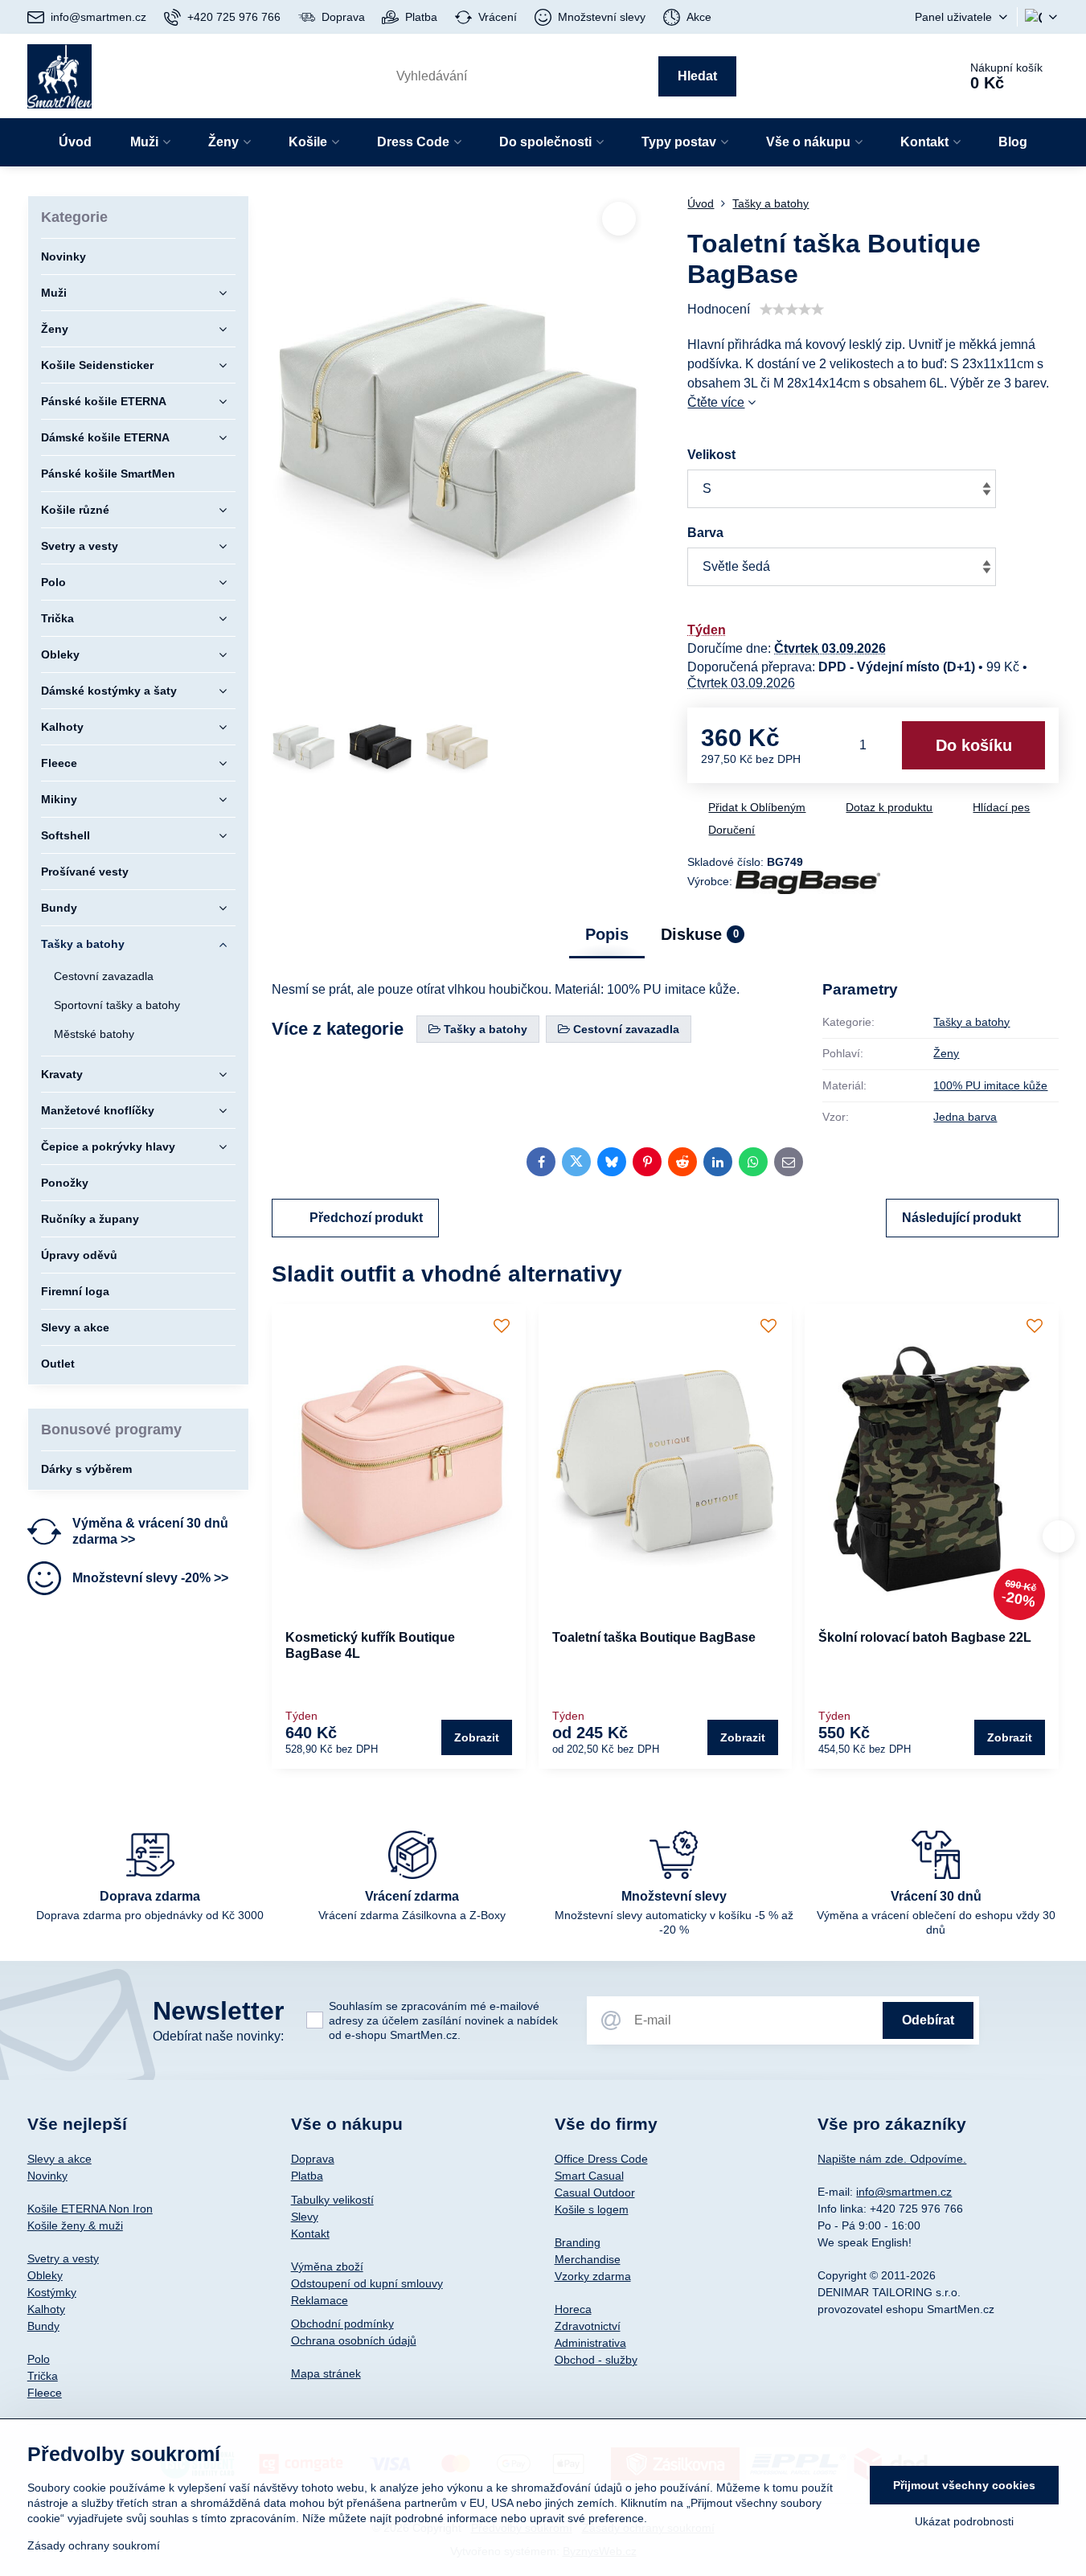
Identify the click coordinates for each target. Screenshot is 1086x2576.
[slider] (792, 310)
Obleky (45, 2275)
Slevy (305, 2217)
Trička (43, 2376)
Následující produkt (961, 1218)
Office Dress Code (601, 2159)
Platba (307, 2176)
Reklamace (320, 2300)
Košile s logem (592, 2209)
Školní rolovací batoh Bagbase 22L (925, 1637)
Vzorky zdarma (593, 2276)
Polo (39, 2359)
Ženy (946, 1053)
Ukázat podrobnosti (964, 2521)
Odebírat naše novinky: (218, 2036)
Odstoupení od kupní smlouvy (367, 2283)
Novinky (47, 2176)
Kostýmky (52, 2292)
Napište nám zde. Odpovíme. (892, 2159)
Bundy (43, 2326)
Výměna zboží (327, 2266)
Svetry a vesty (63, 2258)
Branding (578, 2242)
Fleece (45, 2393)
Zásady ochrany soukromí (94, 2545)
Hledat (697, 76)
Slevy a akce (59, 2159)
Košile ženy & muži (75, 2225)
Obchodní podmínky (342, 2324)
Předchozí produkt (366, 1218)
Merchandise (588, 2259)
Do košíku (974, 745)
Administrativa (590, 2343)
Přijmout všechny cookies (964, 2485)
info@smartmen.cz (904, 2192)
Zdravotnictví (588, 2326)
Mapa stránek (326, 2373)
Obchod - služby (596, 2360)
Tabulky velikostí (332, 2200)
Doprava (313, 2159)
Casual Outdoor (595, 2192)
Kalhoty (46, 2309)
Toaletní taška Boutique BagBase (654, 1637)
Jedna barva (965, 1117)
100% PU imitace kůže (990, 1085)
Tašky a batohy (971, 1022)
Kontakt (310, 2233)
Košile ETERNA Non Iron (90, 2209)
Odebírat (928, 2020)
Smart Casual (589, 2176)
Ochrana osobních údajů (354, 2340)
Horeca (573, 2309)
